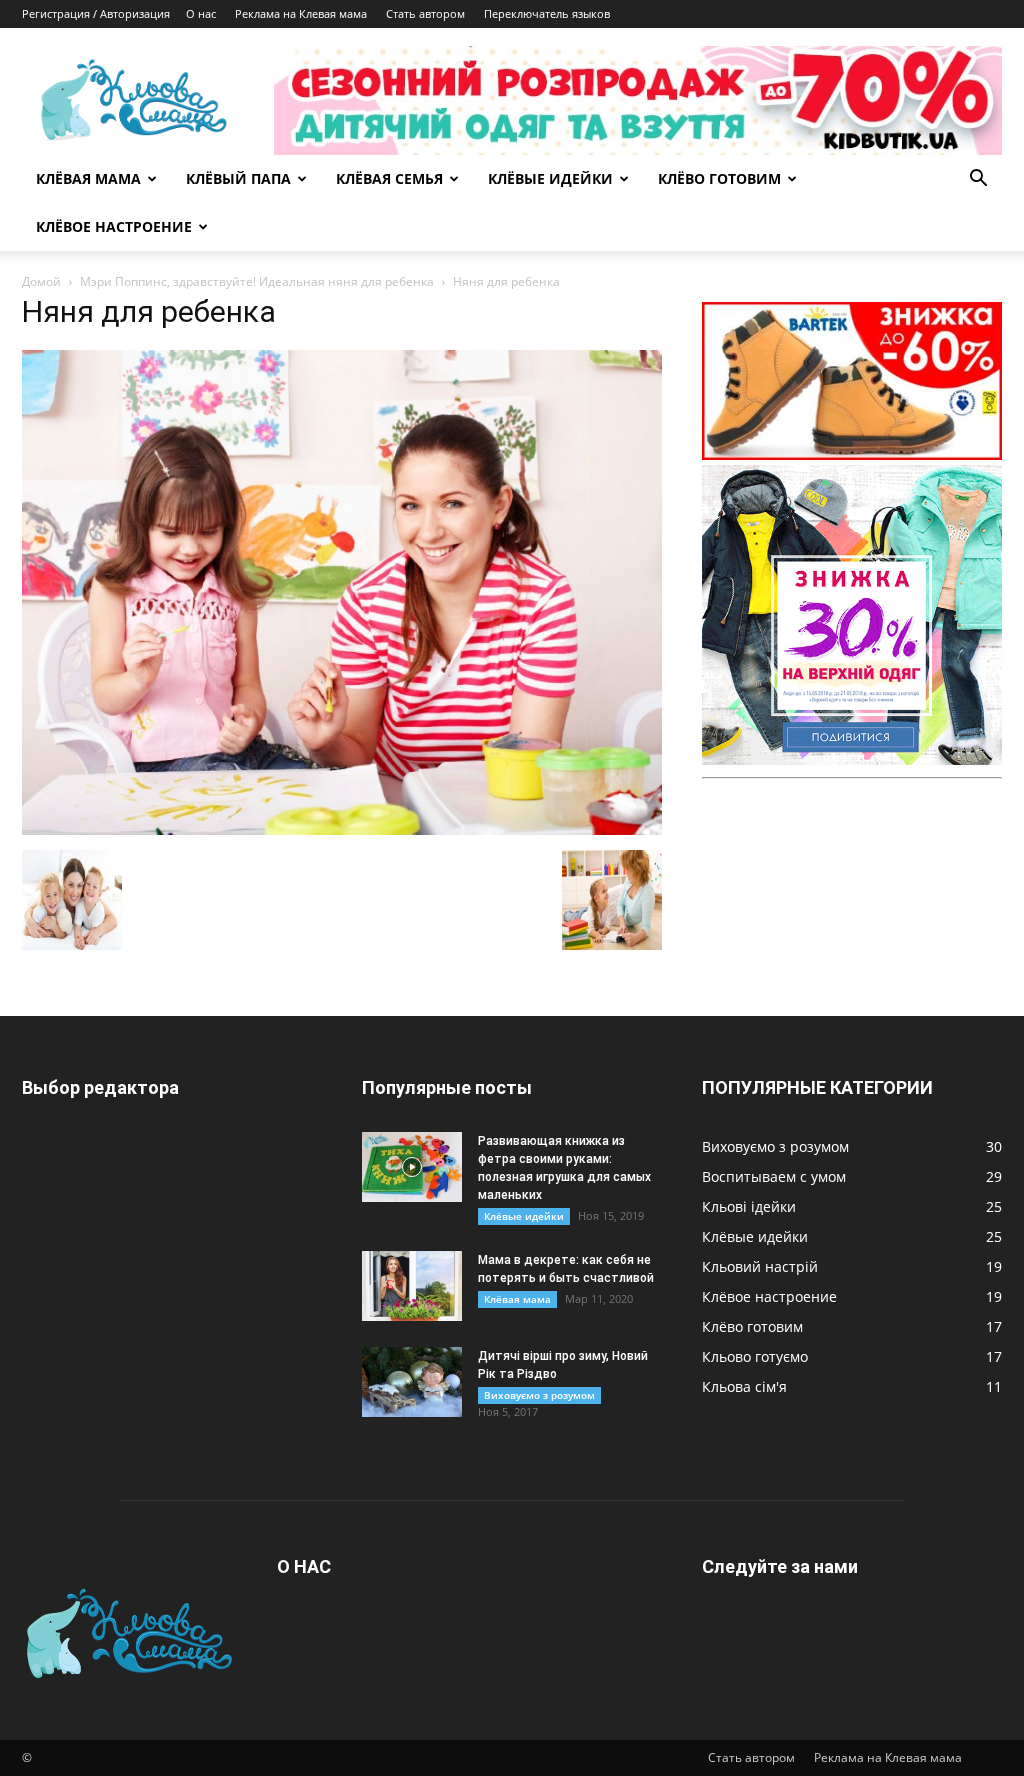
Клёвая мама (517, 1299)
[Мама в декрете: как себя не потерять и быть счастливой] (412, 1286)
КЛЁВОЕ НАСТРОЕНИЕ (114, 226)
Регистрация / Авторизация (96, 13)
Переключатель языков (547, 13)
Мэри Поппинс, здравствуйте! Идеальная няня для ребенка (257, 281)
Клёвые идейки (524, 1216)
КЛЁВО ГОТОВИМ (719, 178)
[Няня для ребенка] (342, 829)
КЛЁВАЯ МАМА (88, 178)
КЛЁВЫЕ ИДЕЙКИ (550, 178)
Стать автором (425, 13)
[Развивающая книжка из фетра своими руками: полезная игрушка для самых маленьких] (412, 1167)
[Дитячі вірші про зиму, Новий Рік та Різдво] (412, 1382)
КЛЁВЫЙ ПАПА (238, 178)
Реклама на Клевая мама (301, 13)
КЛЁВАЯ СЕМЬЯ (389, 178)
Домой (41, 281)
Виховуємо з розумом (539, 1395)
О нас (201, 13)
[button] (978, 180)
